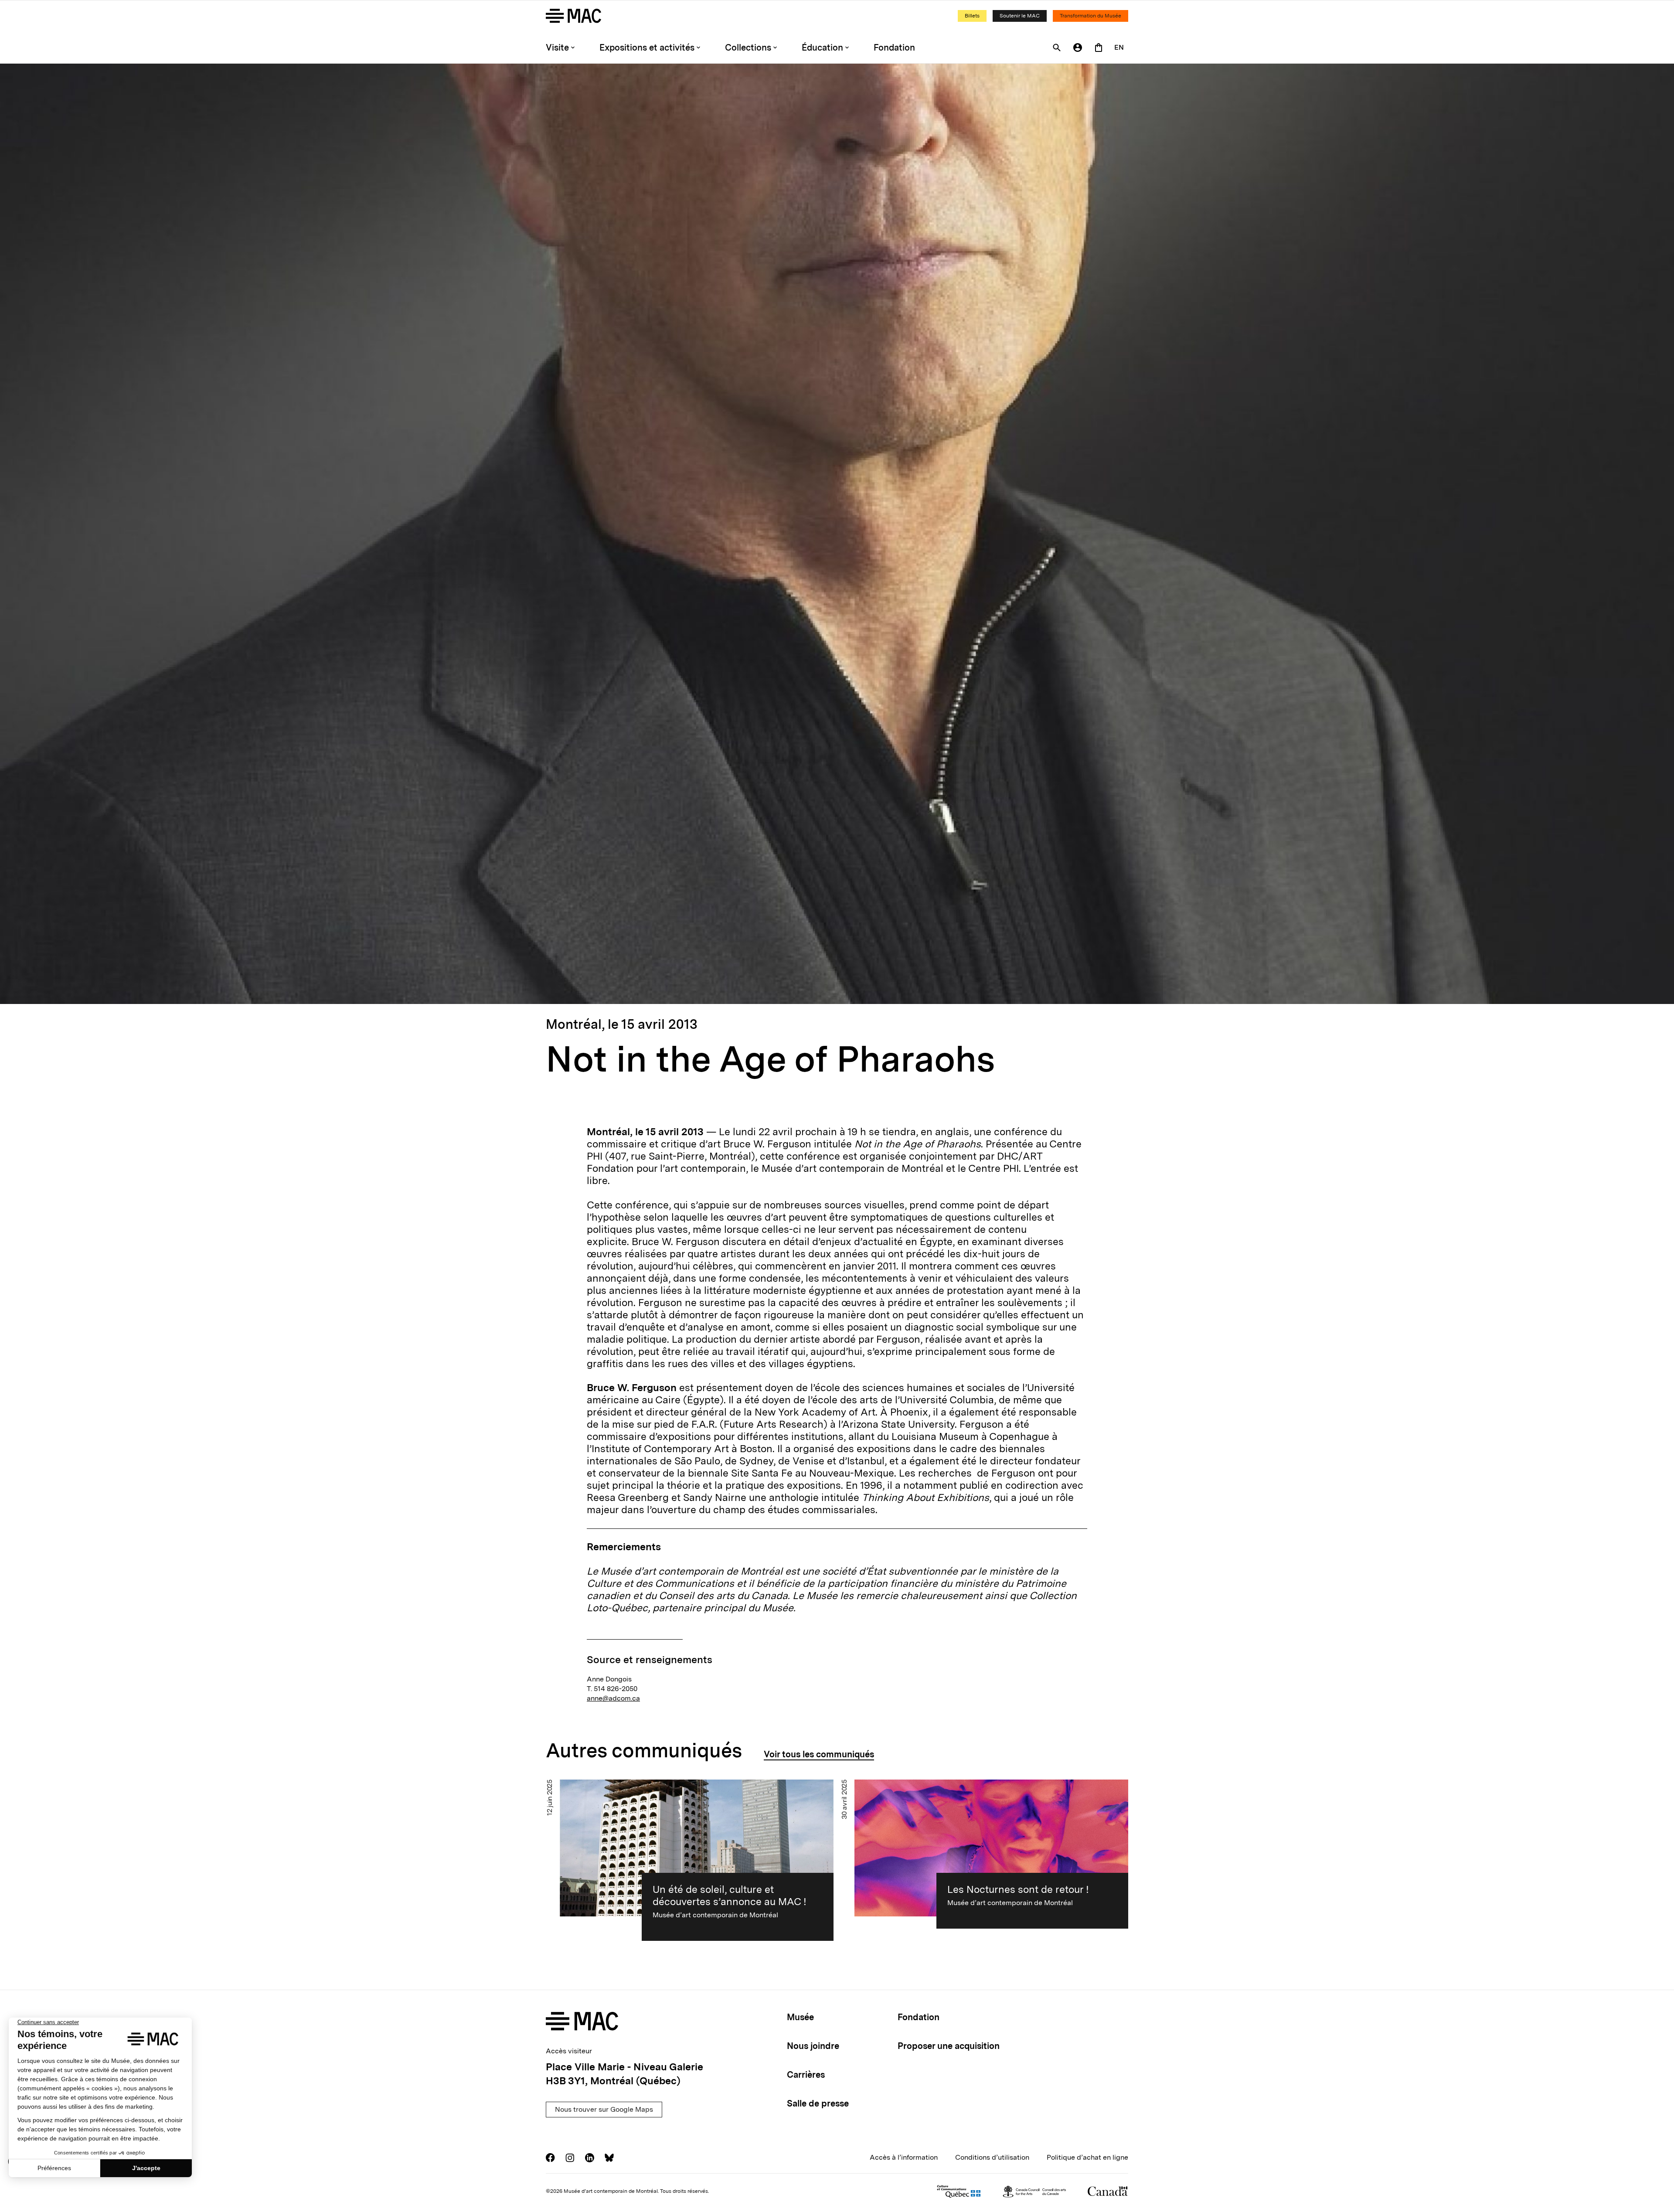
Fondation (894, 48)
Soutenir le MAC (1020, 16)
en (1119, 47)
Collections (748, 48)
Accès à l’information (904, 2157)
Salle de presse (818, 2103)
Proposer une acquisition (949, 2046)
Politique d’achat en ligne (1087, 2157)
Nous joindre (813, 2046)
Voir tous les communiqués (819, 1754)
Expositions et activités (647, 48)
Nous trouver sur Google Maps (604, 2109)
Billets (972, 16)
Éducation (822, 48)
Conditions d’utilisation (992, 2157)
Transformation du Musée (1090, 16)
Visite (557, 48)
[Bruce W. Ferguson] (837, 534)
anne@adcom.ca (613, 1698)
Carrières (806, 2075)
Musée (800, 2017)
